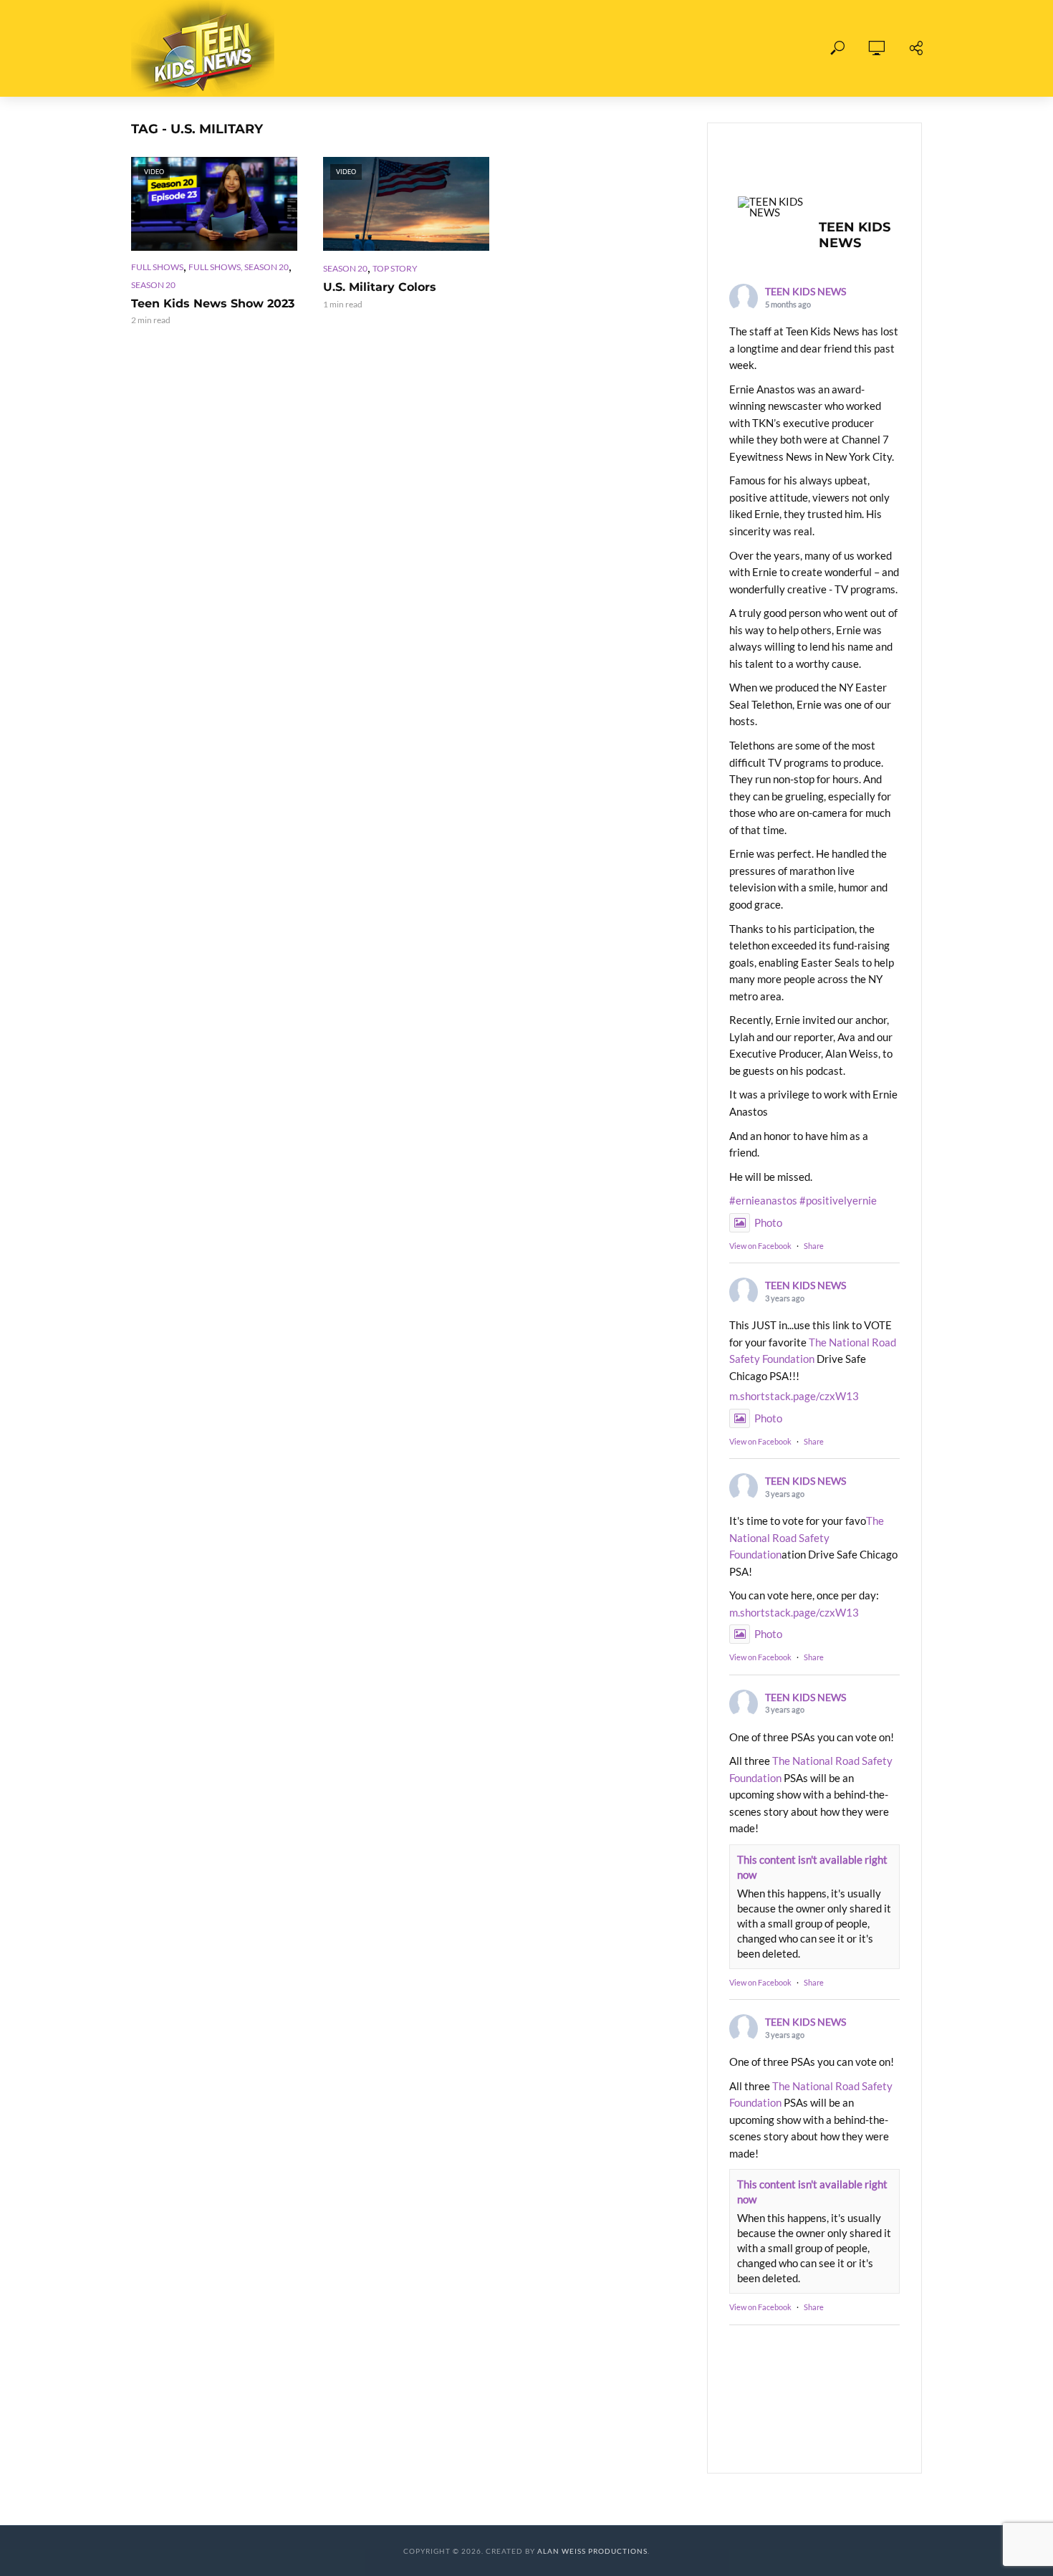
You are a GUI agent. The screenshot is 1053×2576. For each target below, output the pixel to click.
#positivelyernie (838, 1200)
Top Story (395, 268)
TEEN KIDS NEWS (806, 291)
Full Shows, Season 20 (239, 267)
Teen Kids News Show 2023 (213, 303)
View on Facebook (760, 1246)
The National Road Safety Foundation (807, 1537)
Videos (448, 48)
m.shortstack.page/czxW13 (794, 1396)
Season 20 (153, 285)
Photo (768, 1222)
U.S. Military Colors (380, 287)
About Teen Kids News (561, 48)
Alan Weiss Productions (592, 2551)
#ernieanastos (763, 1200)
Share (814, 1246)
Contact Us (687, 48)
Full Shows (368, 48)
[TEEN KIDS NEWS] (772, 207)
